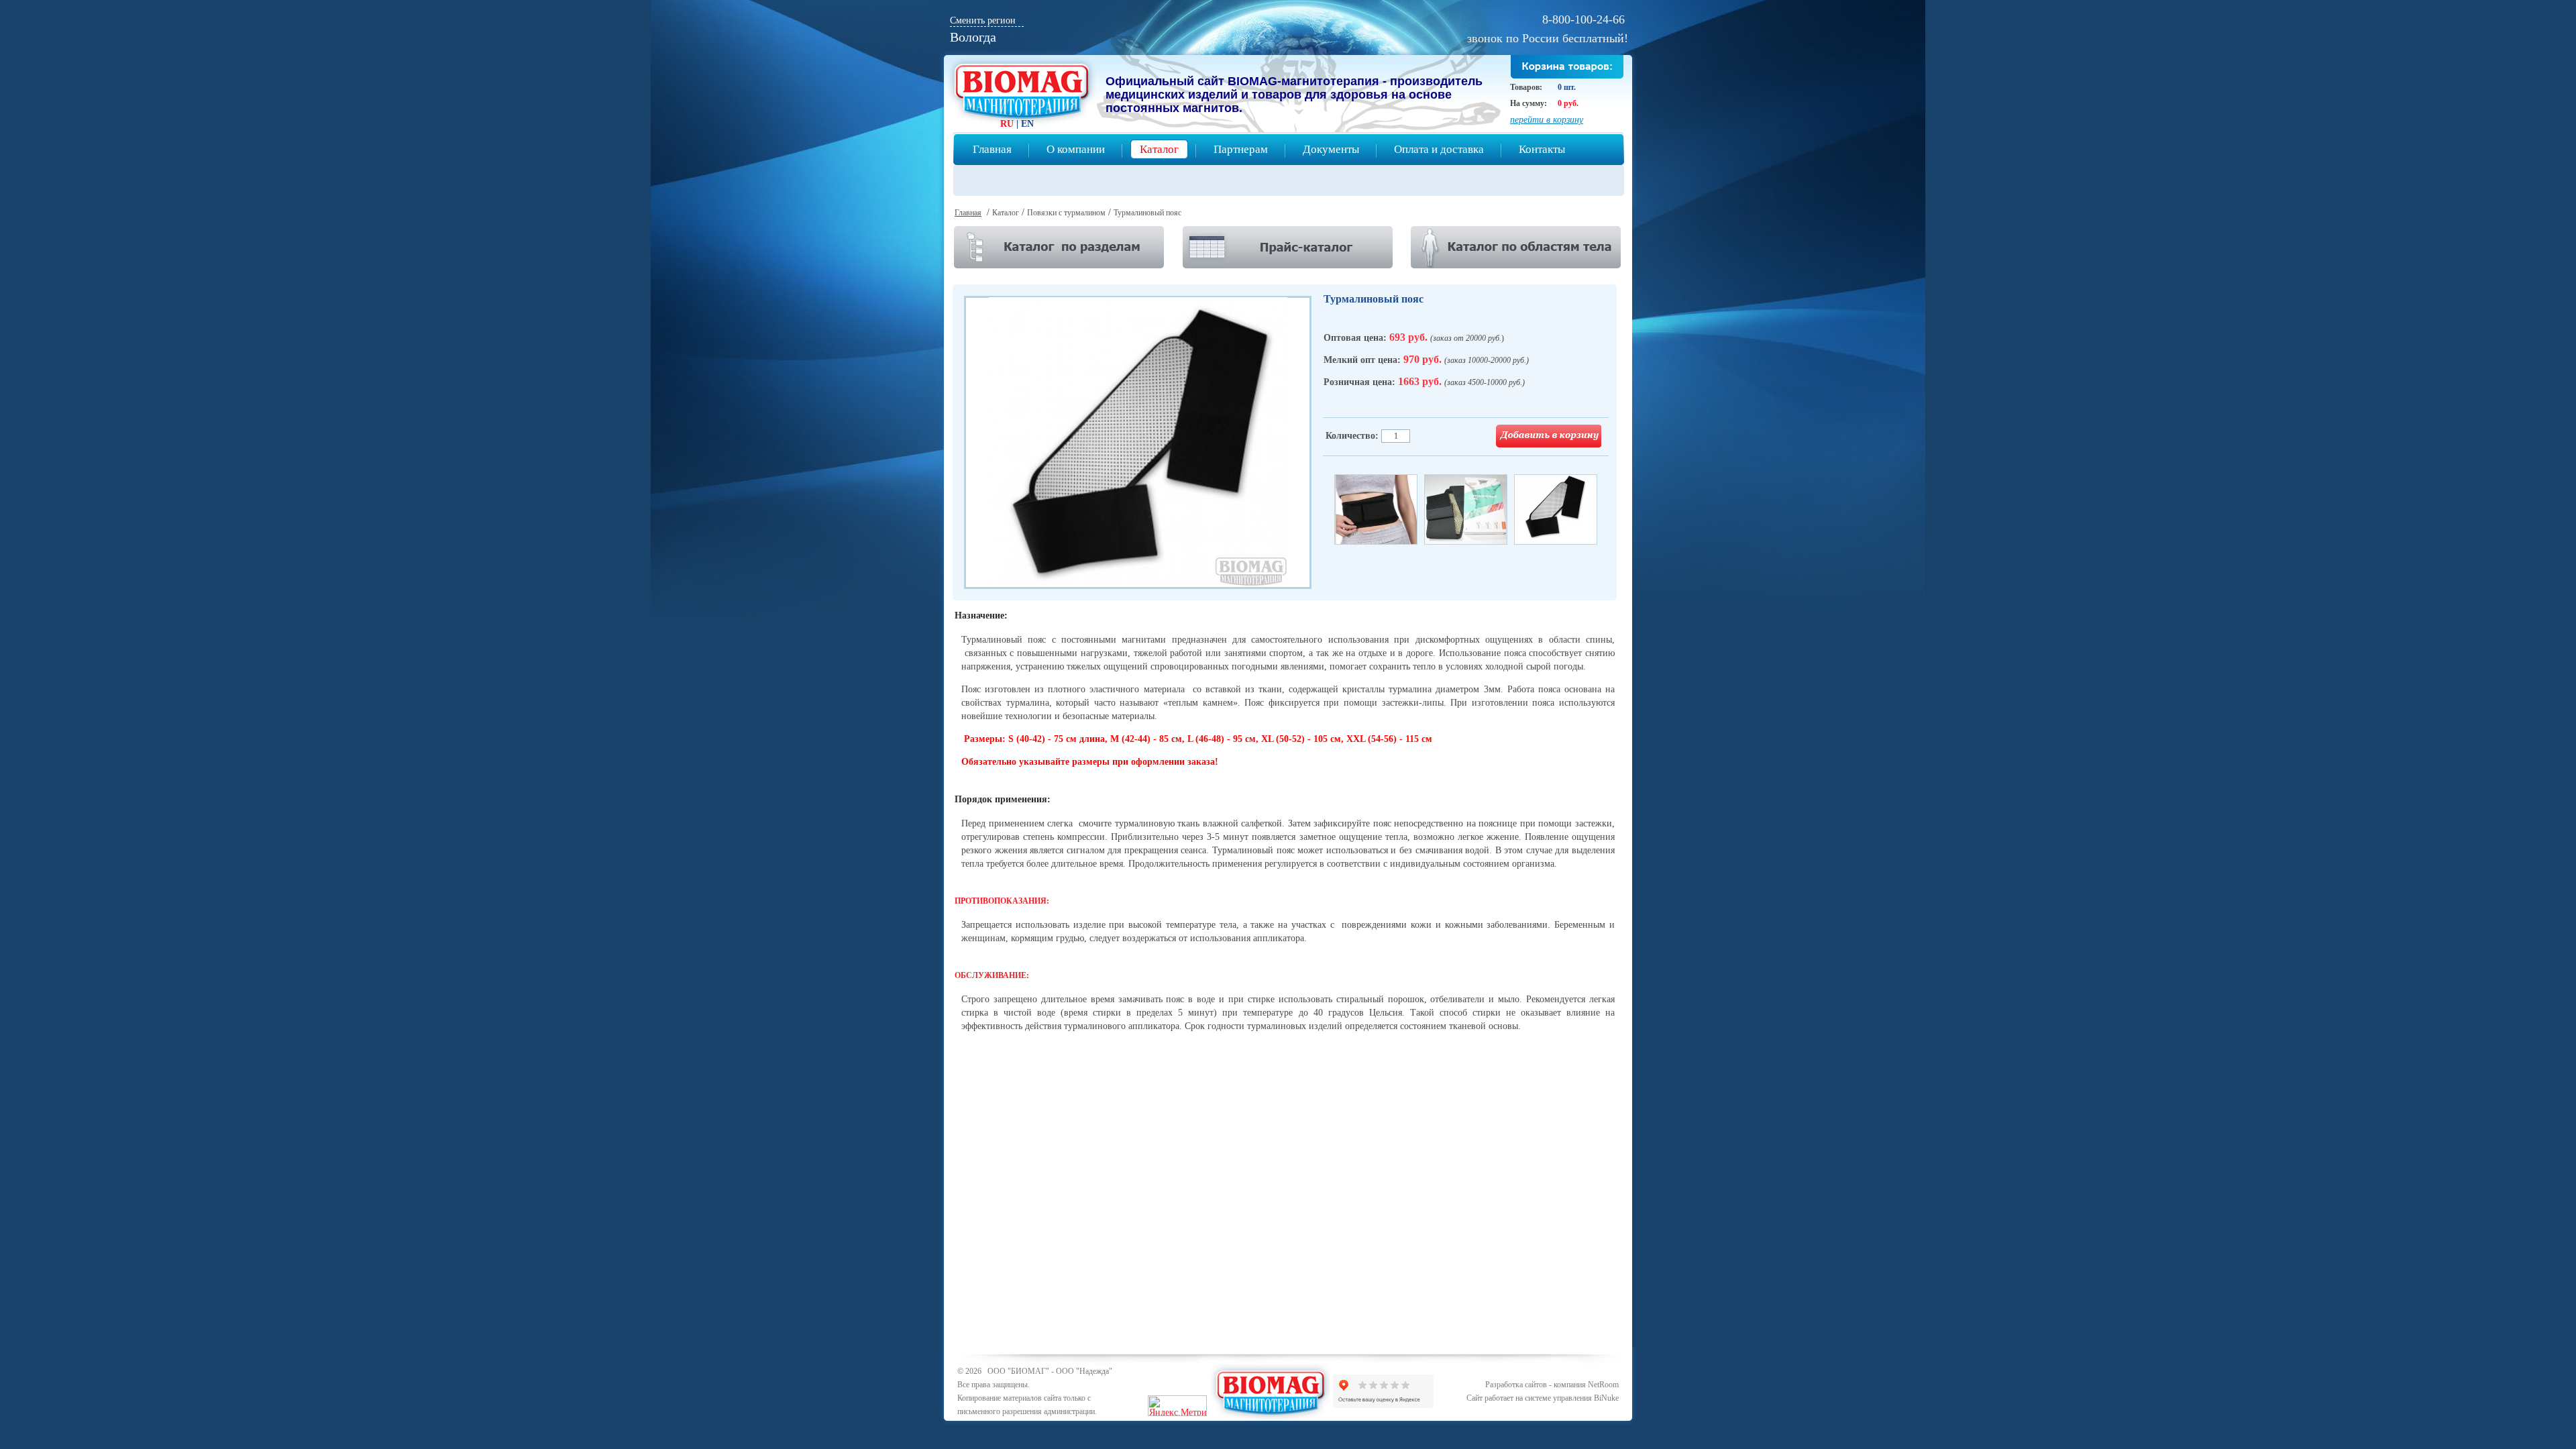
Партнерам (1241, 149)
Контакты (1542, 149)
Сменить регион (983, 20)
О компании (1076, 149)
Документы (1331, 149)
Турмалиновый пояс (1147, 213)
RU (1007, 124)
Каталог (1159, 149)
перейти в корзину (1547, 120)
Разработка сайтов (1516, 1385)
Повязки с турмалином (1066, 213)
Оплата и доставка (1439, 149)
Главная (992, 149)
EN (1027, 124)
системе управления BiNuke (1572, 1398)
